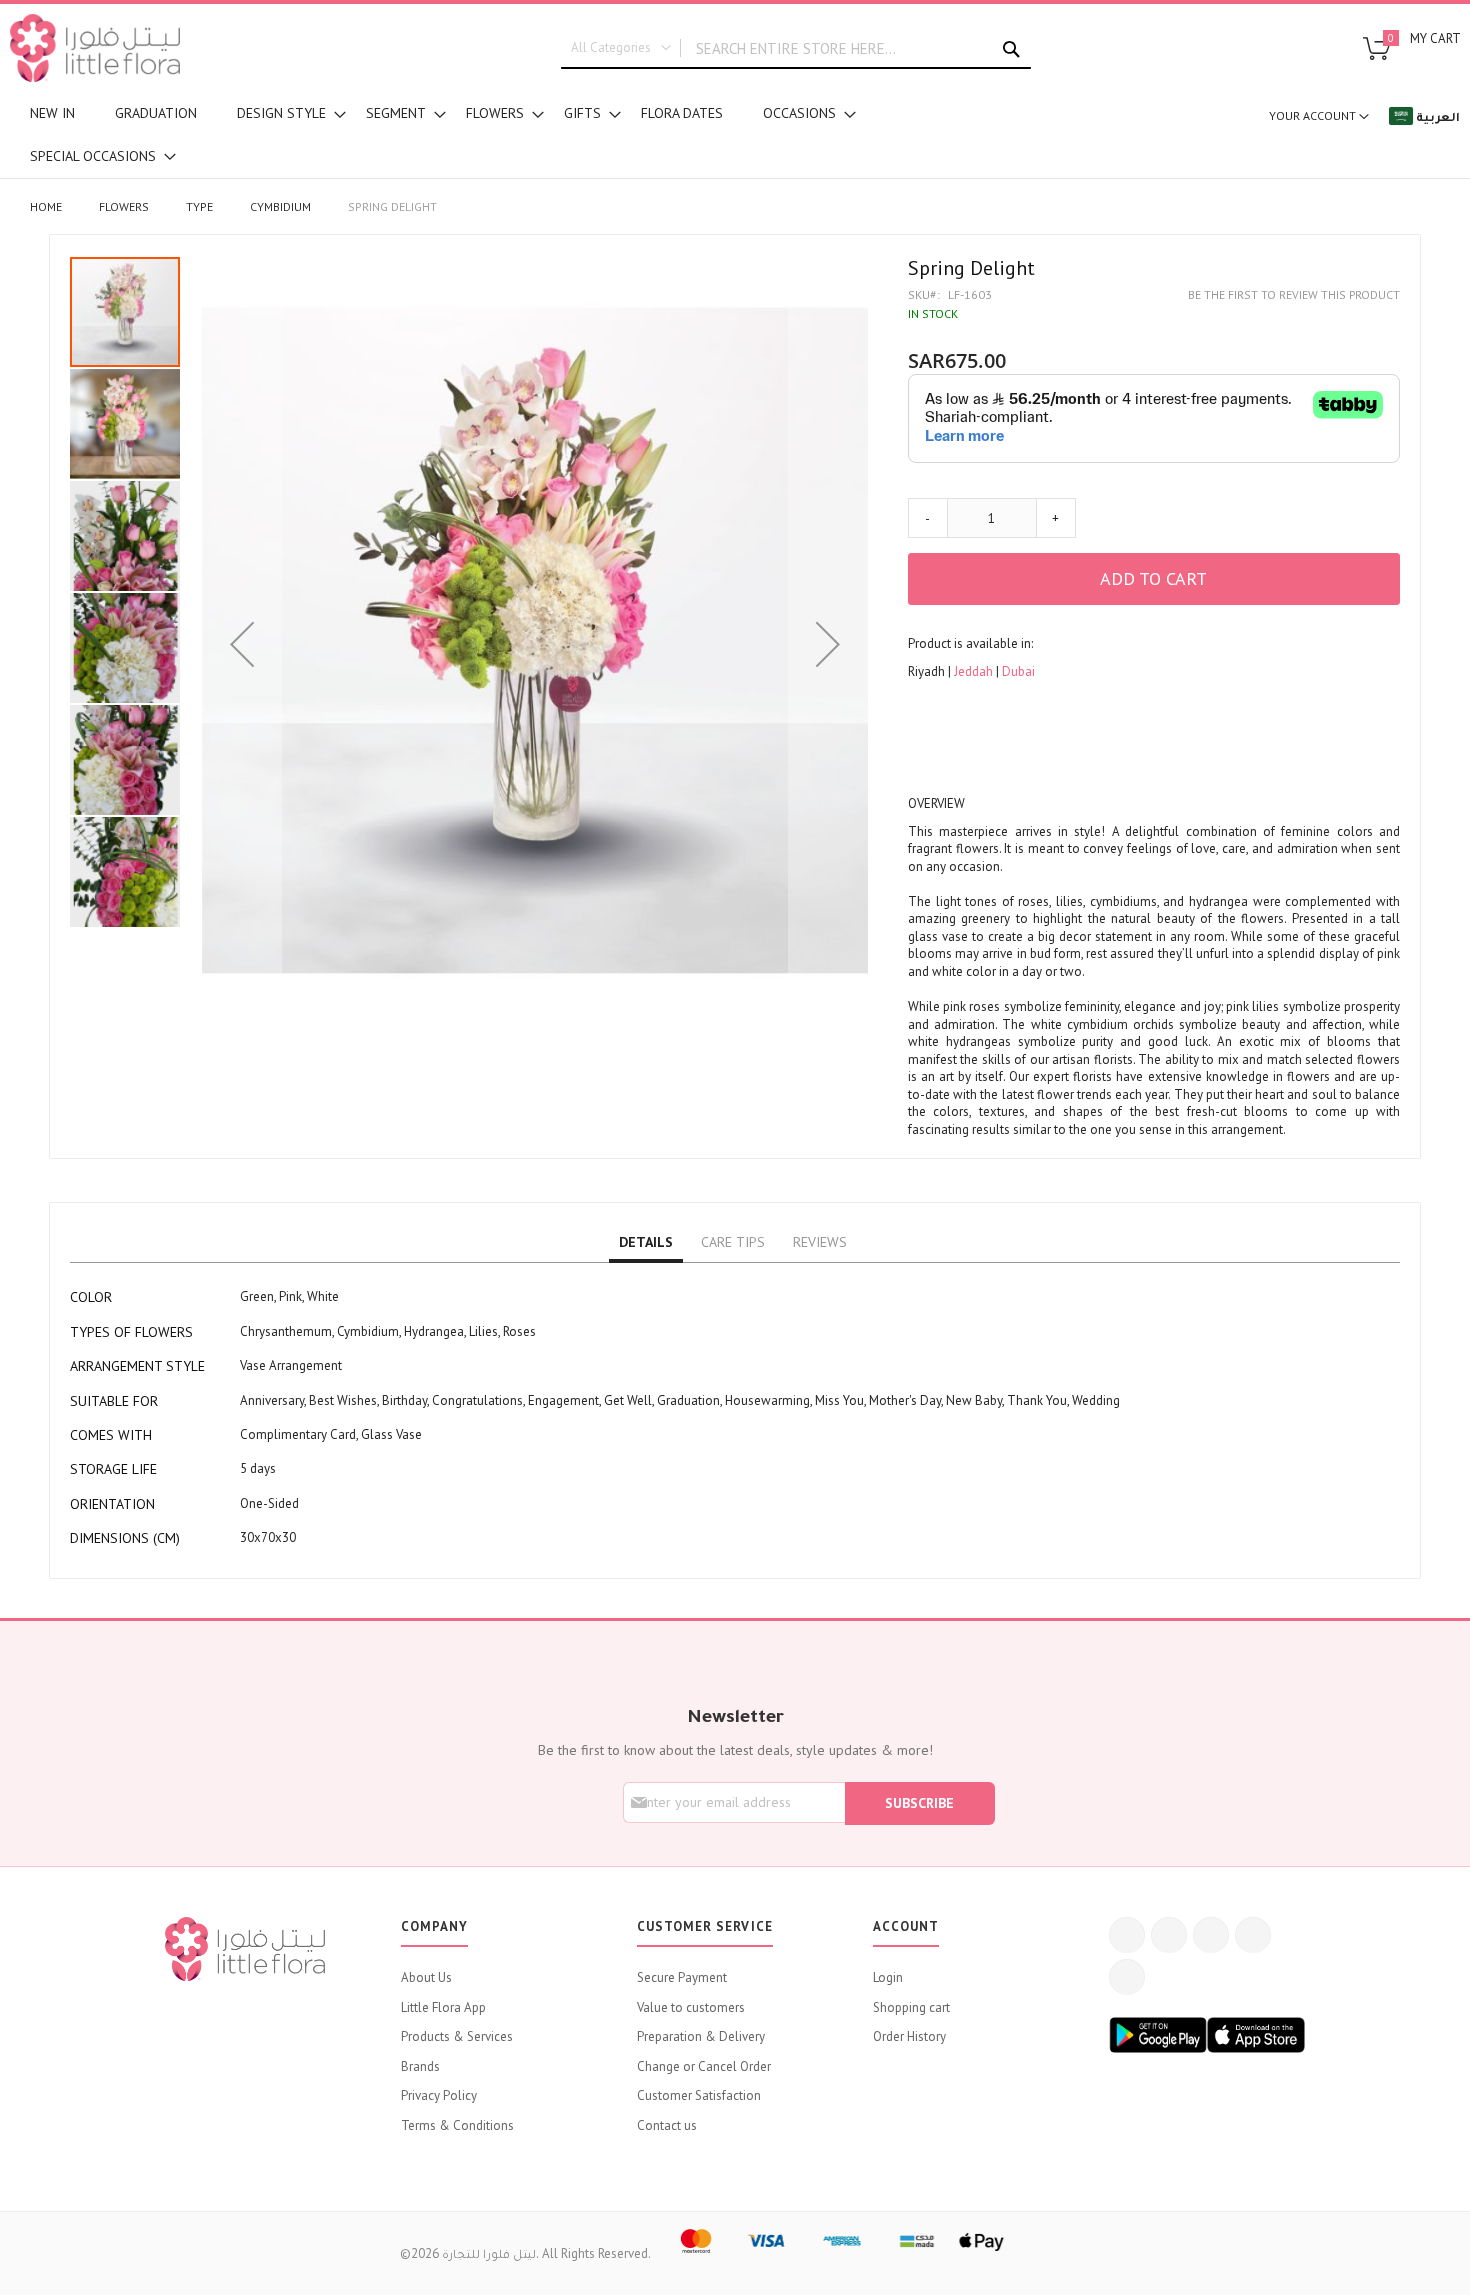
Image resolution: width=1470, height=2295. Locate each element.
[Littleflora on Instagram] (1211, 1935)
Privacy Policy (439, 2095)
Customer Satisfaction (699, 2095)
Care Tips (733, 1242)
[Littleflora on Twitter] (1169, 1935)
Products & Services (457, 2036)
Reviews (820, 1242)
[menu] (490, 135)
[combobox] (796, 49)
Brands (420, 2066)
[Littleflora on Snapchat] (1127, 1977)
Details (646, 1242)
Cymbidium (280, 206)
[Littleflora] (95, 48)
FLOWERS (124, 206)
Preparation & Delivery (701, 2036)
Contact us (667, 2125)
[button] (242, 644)
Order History (909, 2036)
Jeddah (975, 671)
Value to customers (691, 2007)
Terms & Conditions (457, 2125)
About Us (426, 1977)
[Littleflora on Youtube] (1253, 1935)
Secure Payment (682, 1977)
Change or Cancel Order (704, 2066)
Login (888, 1977)
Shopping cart (911, 2007)
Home (46, 206)
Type (199, 206)
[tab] (646, 1243)
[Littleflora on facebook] (1127, 1935)
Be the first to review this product (1294, 294)
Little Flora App (443, 2007)
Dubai (1018, 671)
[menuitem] (52, 113)
